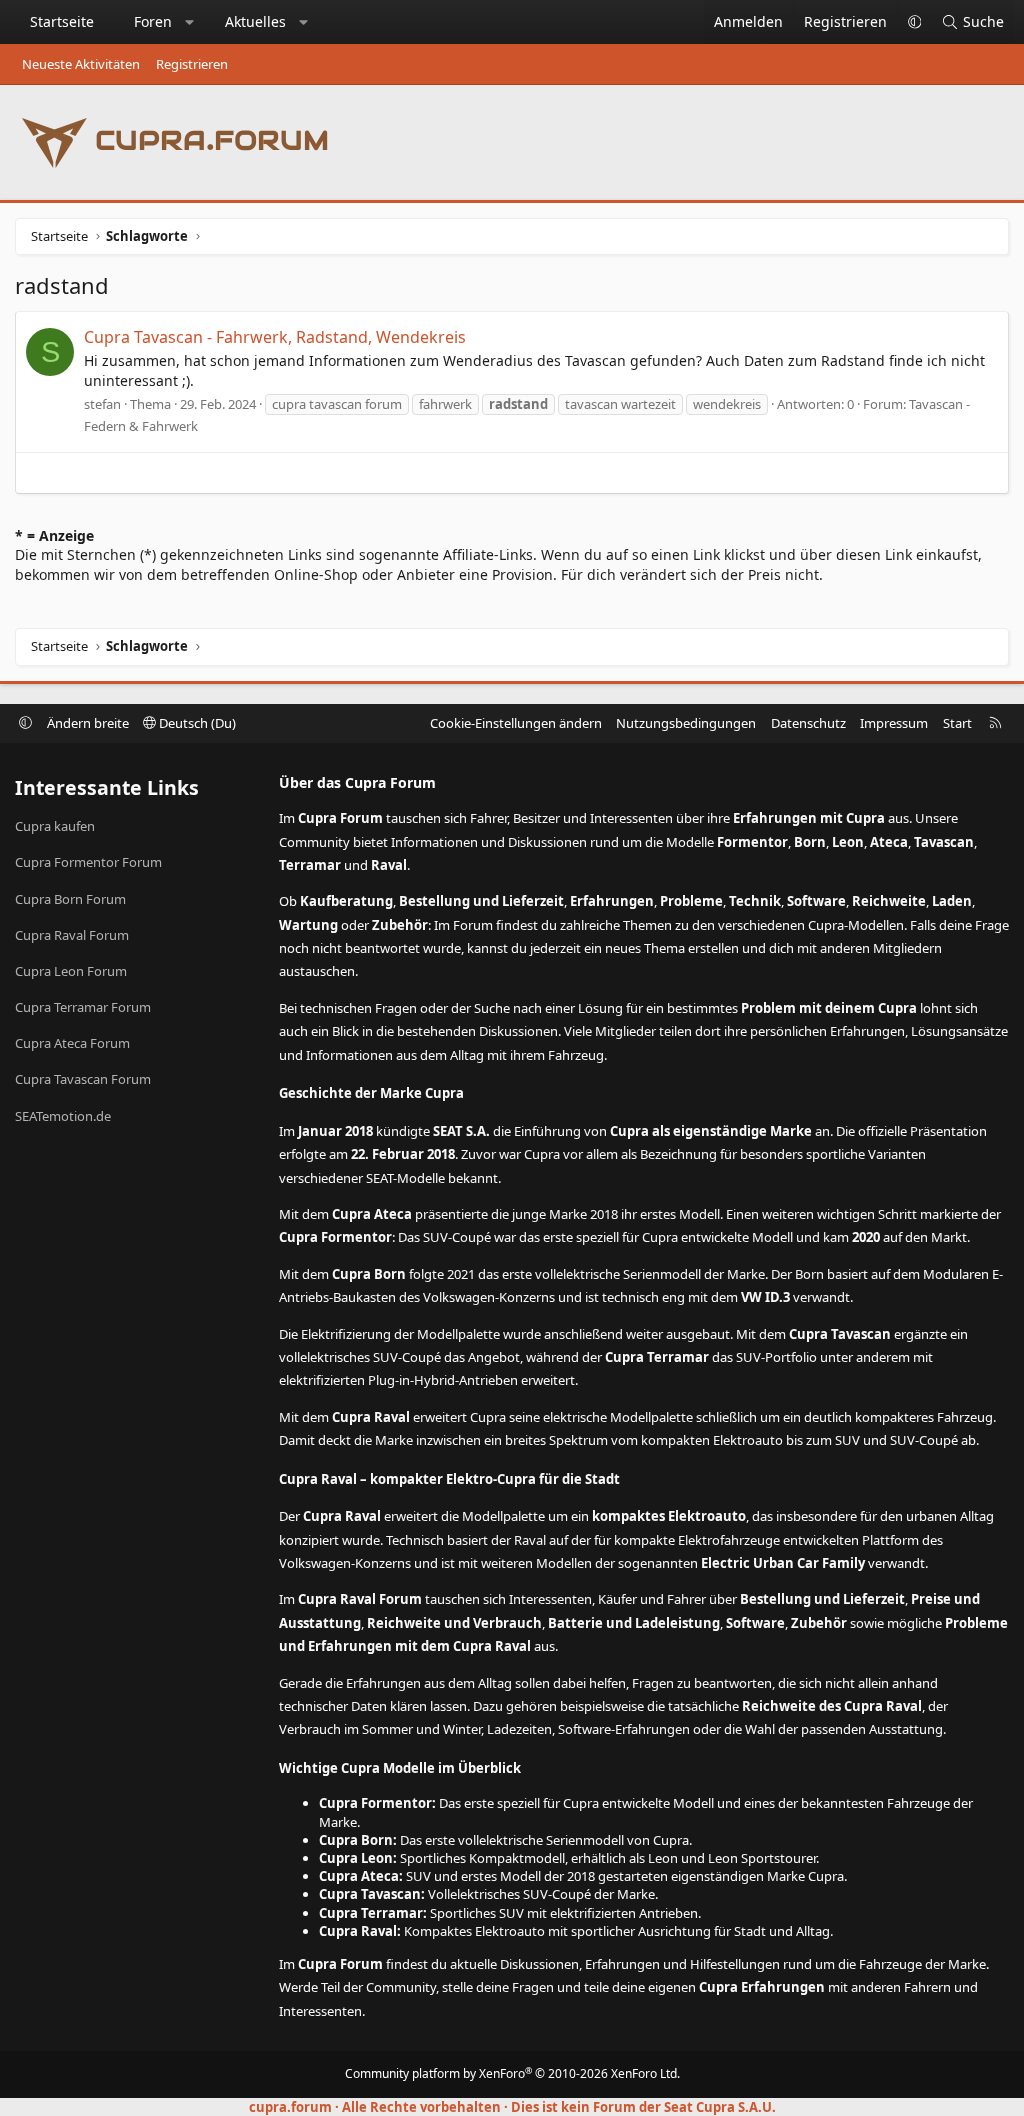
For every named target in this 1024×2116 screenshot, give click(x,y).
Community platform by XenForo (512, 2073)
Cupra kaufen (55, 826)
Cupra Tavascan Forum (83, 1079)
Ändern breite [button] (88, 723)
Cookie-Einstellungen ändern (516, 723)
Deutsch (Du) (196, 723)
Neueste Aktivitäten (81, 64)
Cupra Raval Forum (72, 935)
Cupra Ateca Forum (72, 1043)
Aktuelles (255, 21)
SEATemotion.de (63, 1116)
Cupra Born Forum (70, 899)
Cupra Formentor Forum (88, 862)
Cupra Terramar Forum (83, 1007)
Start (957, 723)
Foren (153, 21)
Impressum (894, 723)
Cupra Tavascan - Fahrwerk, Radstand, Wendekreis (275, 337)
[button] (190, 22)
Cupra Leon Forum (71, 971)
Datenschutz (808, 723)
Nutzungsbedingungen (686, 723)
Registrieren (192, 64)
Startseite (62, 21)
